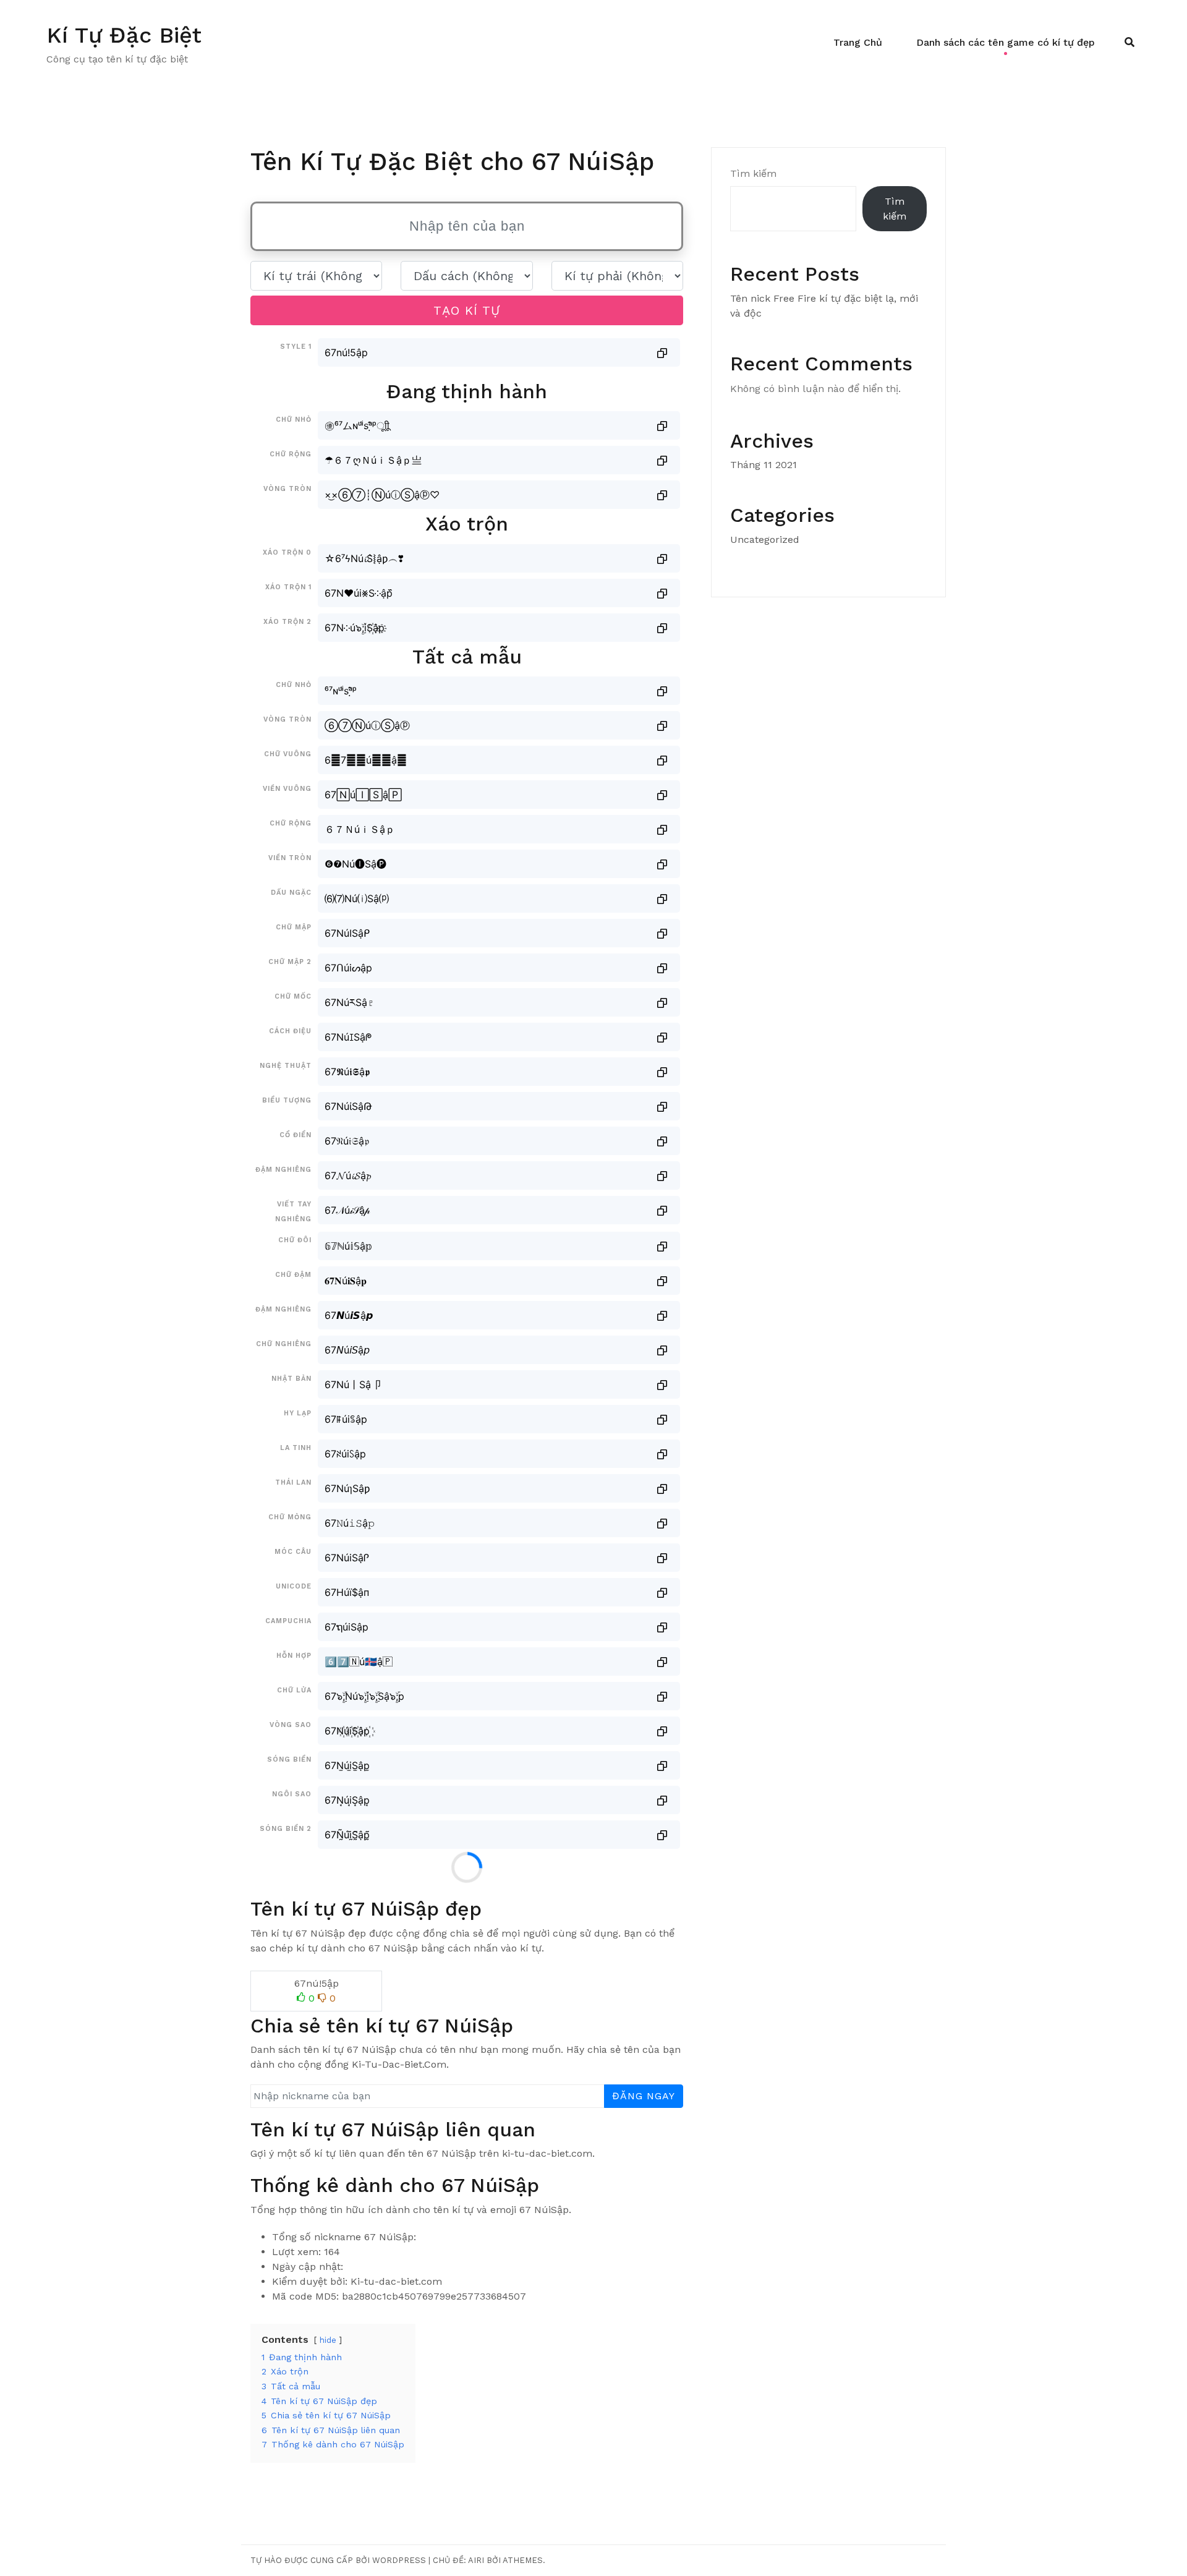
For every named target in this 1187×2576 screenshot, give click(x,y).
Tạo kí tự (467, 310)
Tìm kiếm (753, 173)
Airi (476, 2560)
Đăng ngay (644, 2096)
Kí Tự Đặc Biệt (124, 35)
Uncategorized (765, 540)
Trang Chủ (858, 42)
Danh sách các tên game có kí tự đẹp (1006, 42)
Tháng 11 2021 (764, 465)
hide (328, 2340)
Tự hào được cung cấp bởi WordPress (338, 2560)
